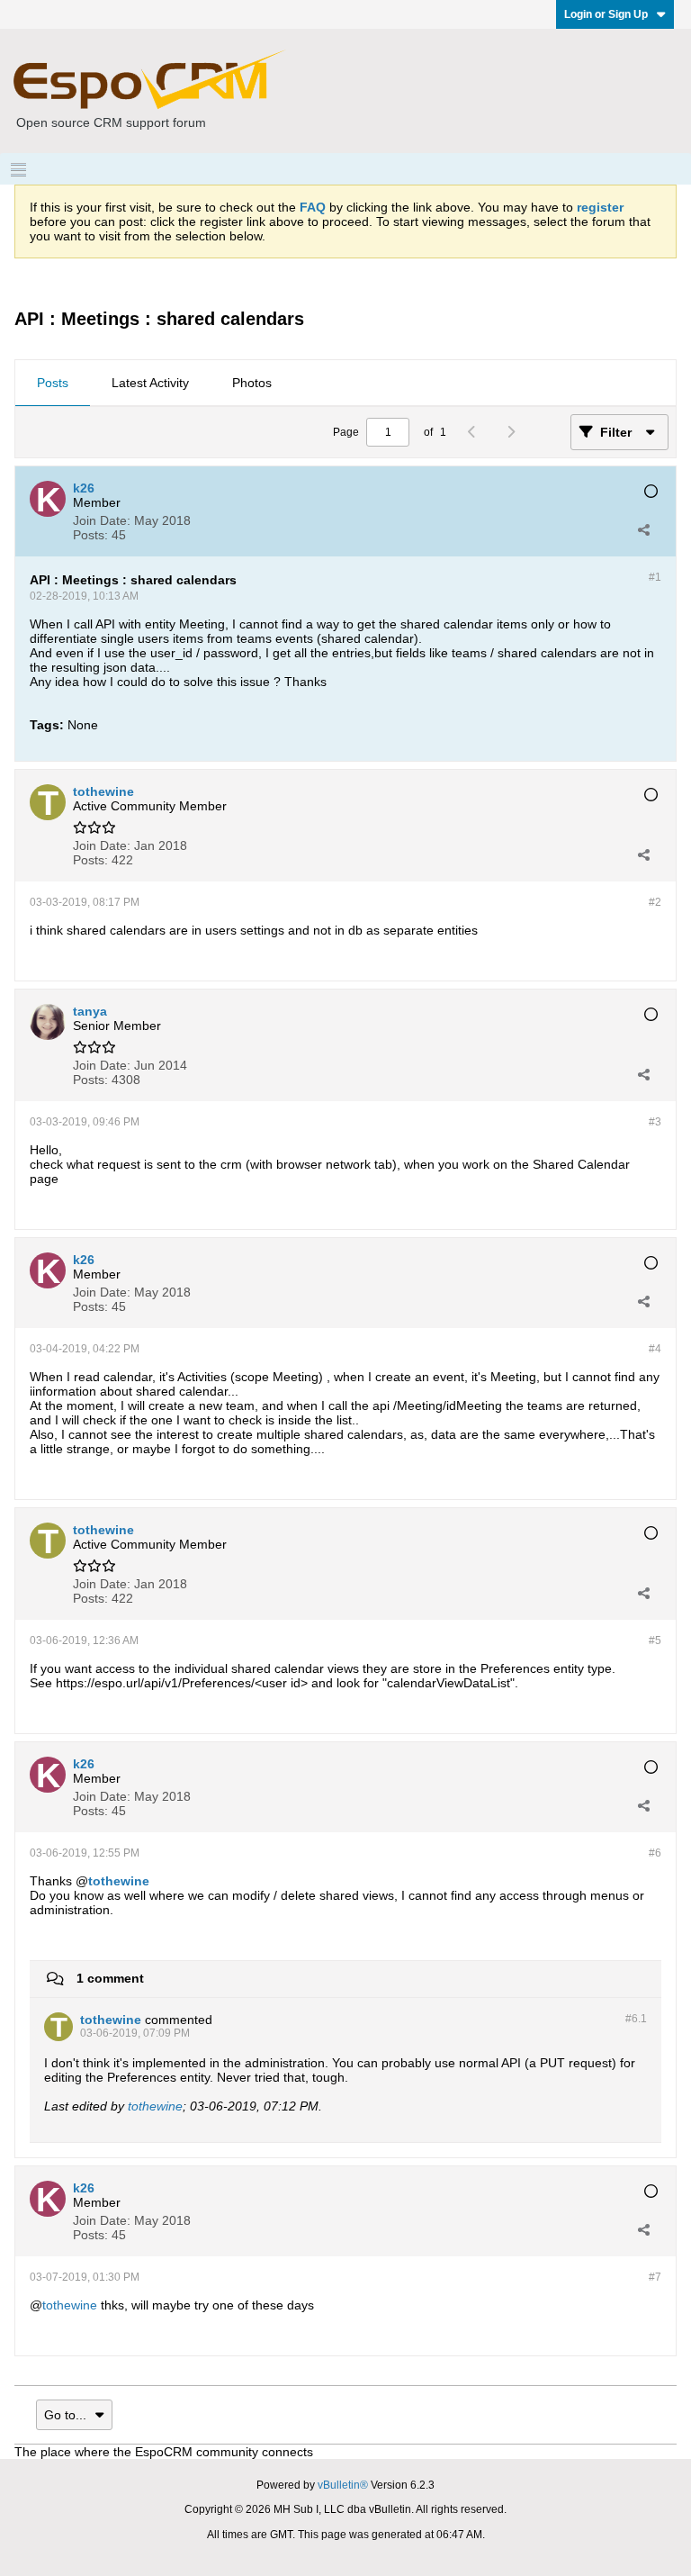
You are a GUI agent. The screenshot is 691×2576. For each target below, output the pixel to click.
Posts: (90, 535)
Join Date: (102, 520)
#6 (655, 1853)
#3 (655, 1122)
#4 (655, 1349)
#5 (655, 1641)
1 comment (110, 1978)
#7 (655, 2277)
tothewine (119, 1881)
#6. (636, 2019)
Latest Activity (150, 383)
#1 (655, 577)
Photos (252, 383)
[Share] (643, 529)
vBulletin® (343, 2485)
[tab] (53, 384)
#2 (655, 902)
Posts (53, 383)
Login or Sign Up (606, 14)
